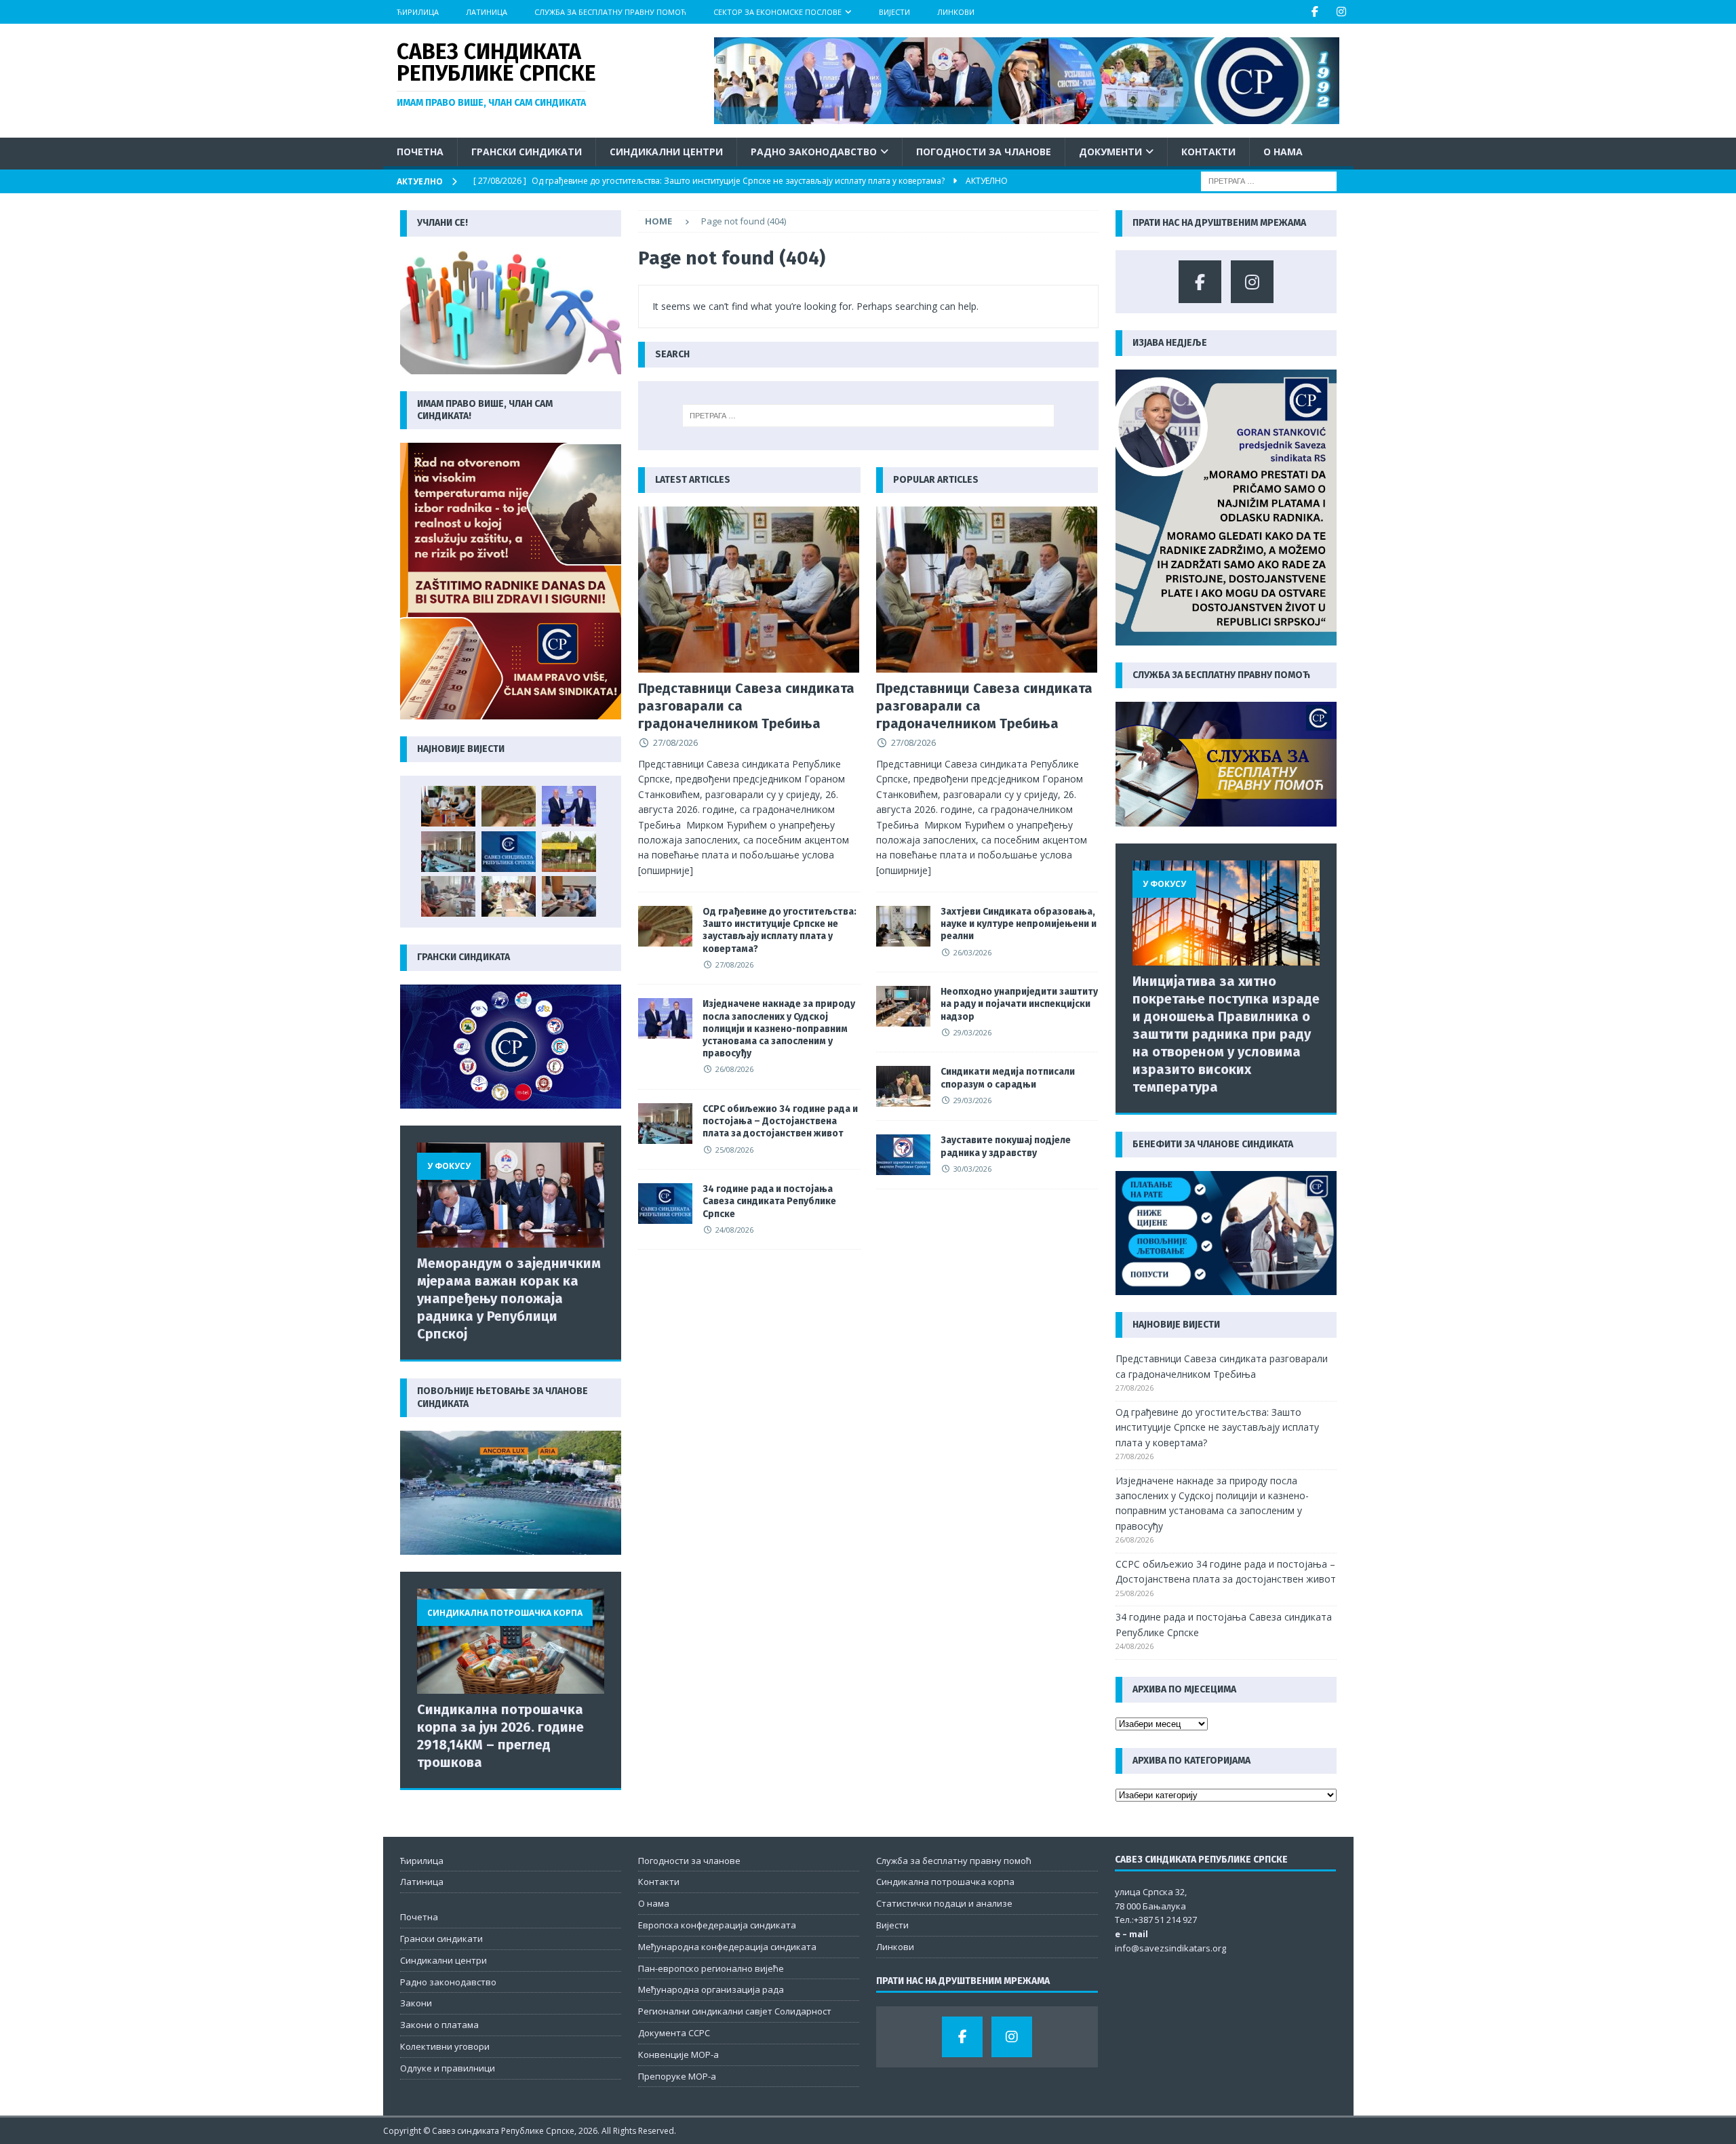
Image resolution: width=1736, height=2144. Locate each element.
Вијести (894, 12)
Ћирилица (418, 12)
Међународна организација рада (711, 1989)
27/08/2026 (675, 742)
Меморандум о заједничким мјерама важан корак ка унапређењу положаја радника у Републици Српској (509, 1298)
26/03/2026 (972, 952)
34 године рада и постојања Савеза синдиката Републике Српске (769, 1201)
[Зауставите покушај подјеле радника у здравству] (903, 1155)
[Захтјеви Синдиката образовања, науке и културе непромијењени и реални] (903, 926)
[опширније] (666, 870)
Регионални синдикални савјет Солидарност (735, 2011)
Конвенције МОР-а (678, 2054)
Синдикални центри (666, 152)
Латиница (487, 12)
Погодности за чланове (984, 152)
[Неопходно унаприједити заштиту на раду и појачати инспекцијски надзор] (903, 1006)
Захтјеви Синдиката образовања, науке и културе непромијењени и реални (1019, 924)
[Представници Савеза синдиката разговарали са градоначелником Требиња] (749, 590)
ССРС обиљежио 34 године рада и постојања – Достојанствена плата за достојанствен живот (780, 1121)
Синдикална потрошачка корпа (945, 1882)
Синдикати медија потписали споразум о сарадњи (1008, 1078)
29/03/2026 (972, 1032)
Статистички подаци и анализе (944, 1903)
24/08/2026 (734, 1230)
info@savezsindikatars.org (1170, 1948)
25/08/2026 (734, 1150)
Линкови (956, 12)
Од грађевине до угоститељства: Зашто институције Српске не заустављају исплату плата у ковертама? (780, 930)
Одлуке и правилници (448, 2068)
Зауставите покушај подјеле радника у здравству (1006, 1146)
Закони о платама (439, 2025)
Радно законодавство (814, 152)
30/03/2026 (972, 1169)
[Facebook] (1315, 12)
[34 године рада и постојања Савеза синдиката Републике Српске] (665, 1204)
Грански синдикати (527, 152)
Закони (416, 2003)
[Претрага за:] (1269, 181)
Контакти (1208, 152)
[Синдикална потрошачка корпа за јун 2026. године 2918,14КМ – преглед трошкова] (511, 1641)
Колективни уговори (445, 2046)
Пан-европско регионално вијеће (711, 1968)
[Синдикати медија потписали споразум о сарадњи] (903, 1086)
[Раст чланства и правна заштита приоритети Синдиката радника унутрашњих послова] (569, 896)
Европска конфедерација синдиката (717, 1925)
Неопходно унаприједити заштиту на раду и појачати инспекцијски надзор (1019, 1004)
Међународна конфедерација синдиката (727, 1947)
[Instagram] (1342, 12)
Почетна (420, 152)
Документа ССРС (674, 2033)
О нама (1283, 152)
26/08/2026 (734, 1069)
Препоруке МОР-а (677, 2076)
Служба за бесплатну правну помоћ (610, 12)
